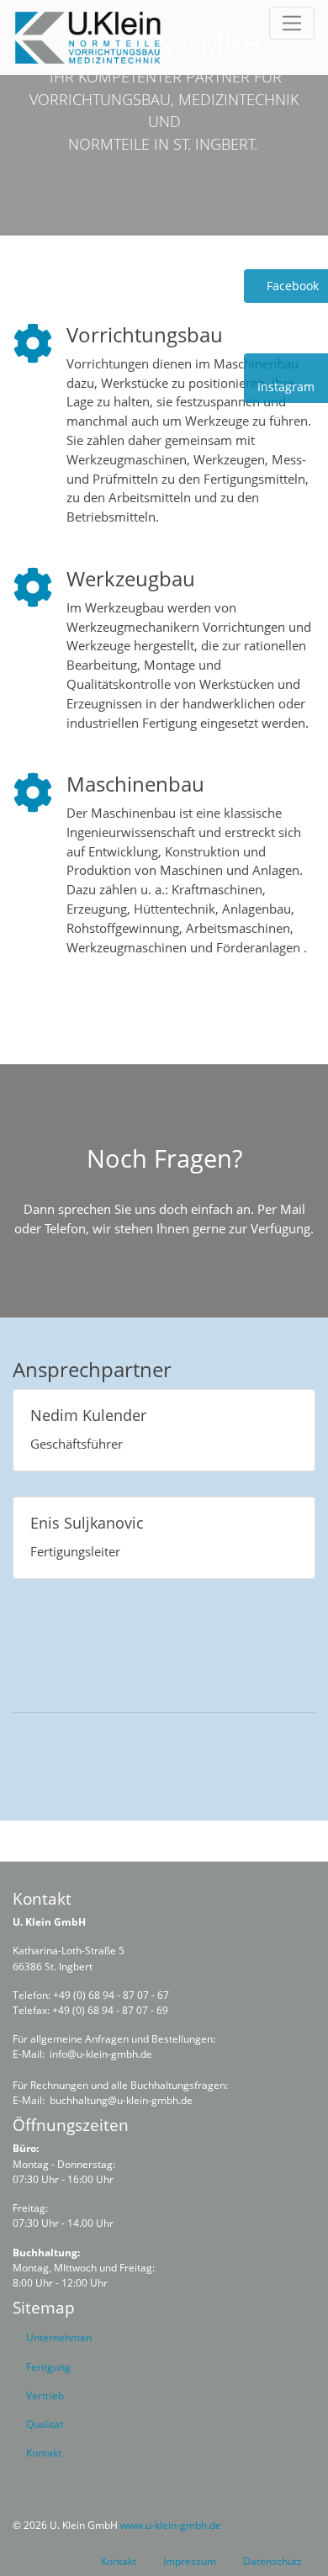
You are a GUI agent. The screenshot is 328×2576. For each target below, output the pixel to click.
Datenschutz (272, 2561)
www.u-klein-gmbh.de (171, 2525)
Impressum (190, 2561)
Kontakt (119, 2561)
